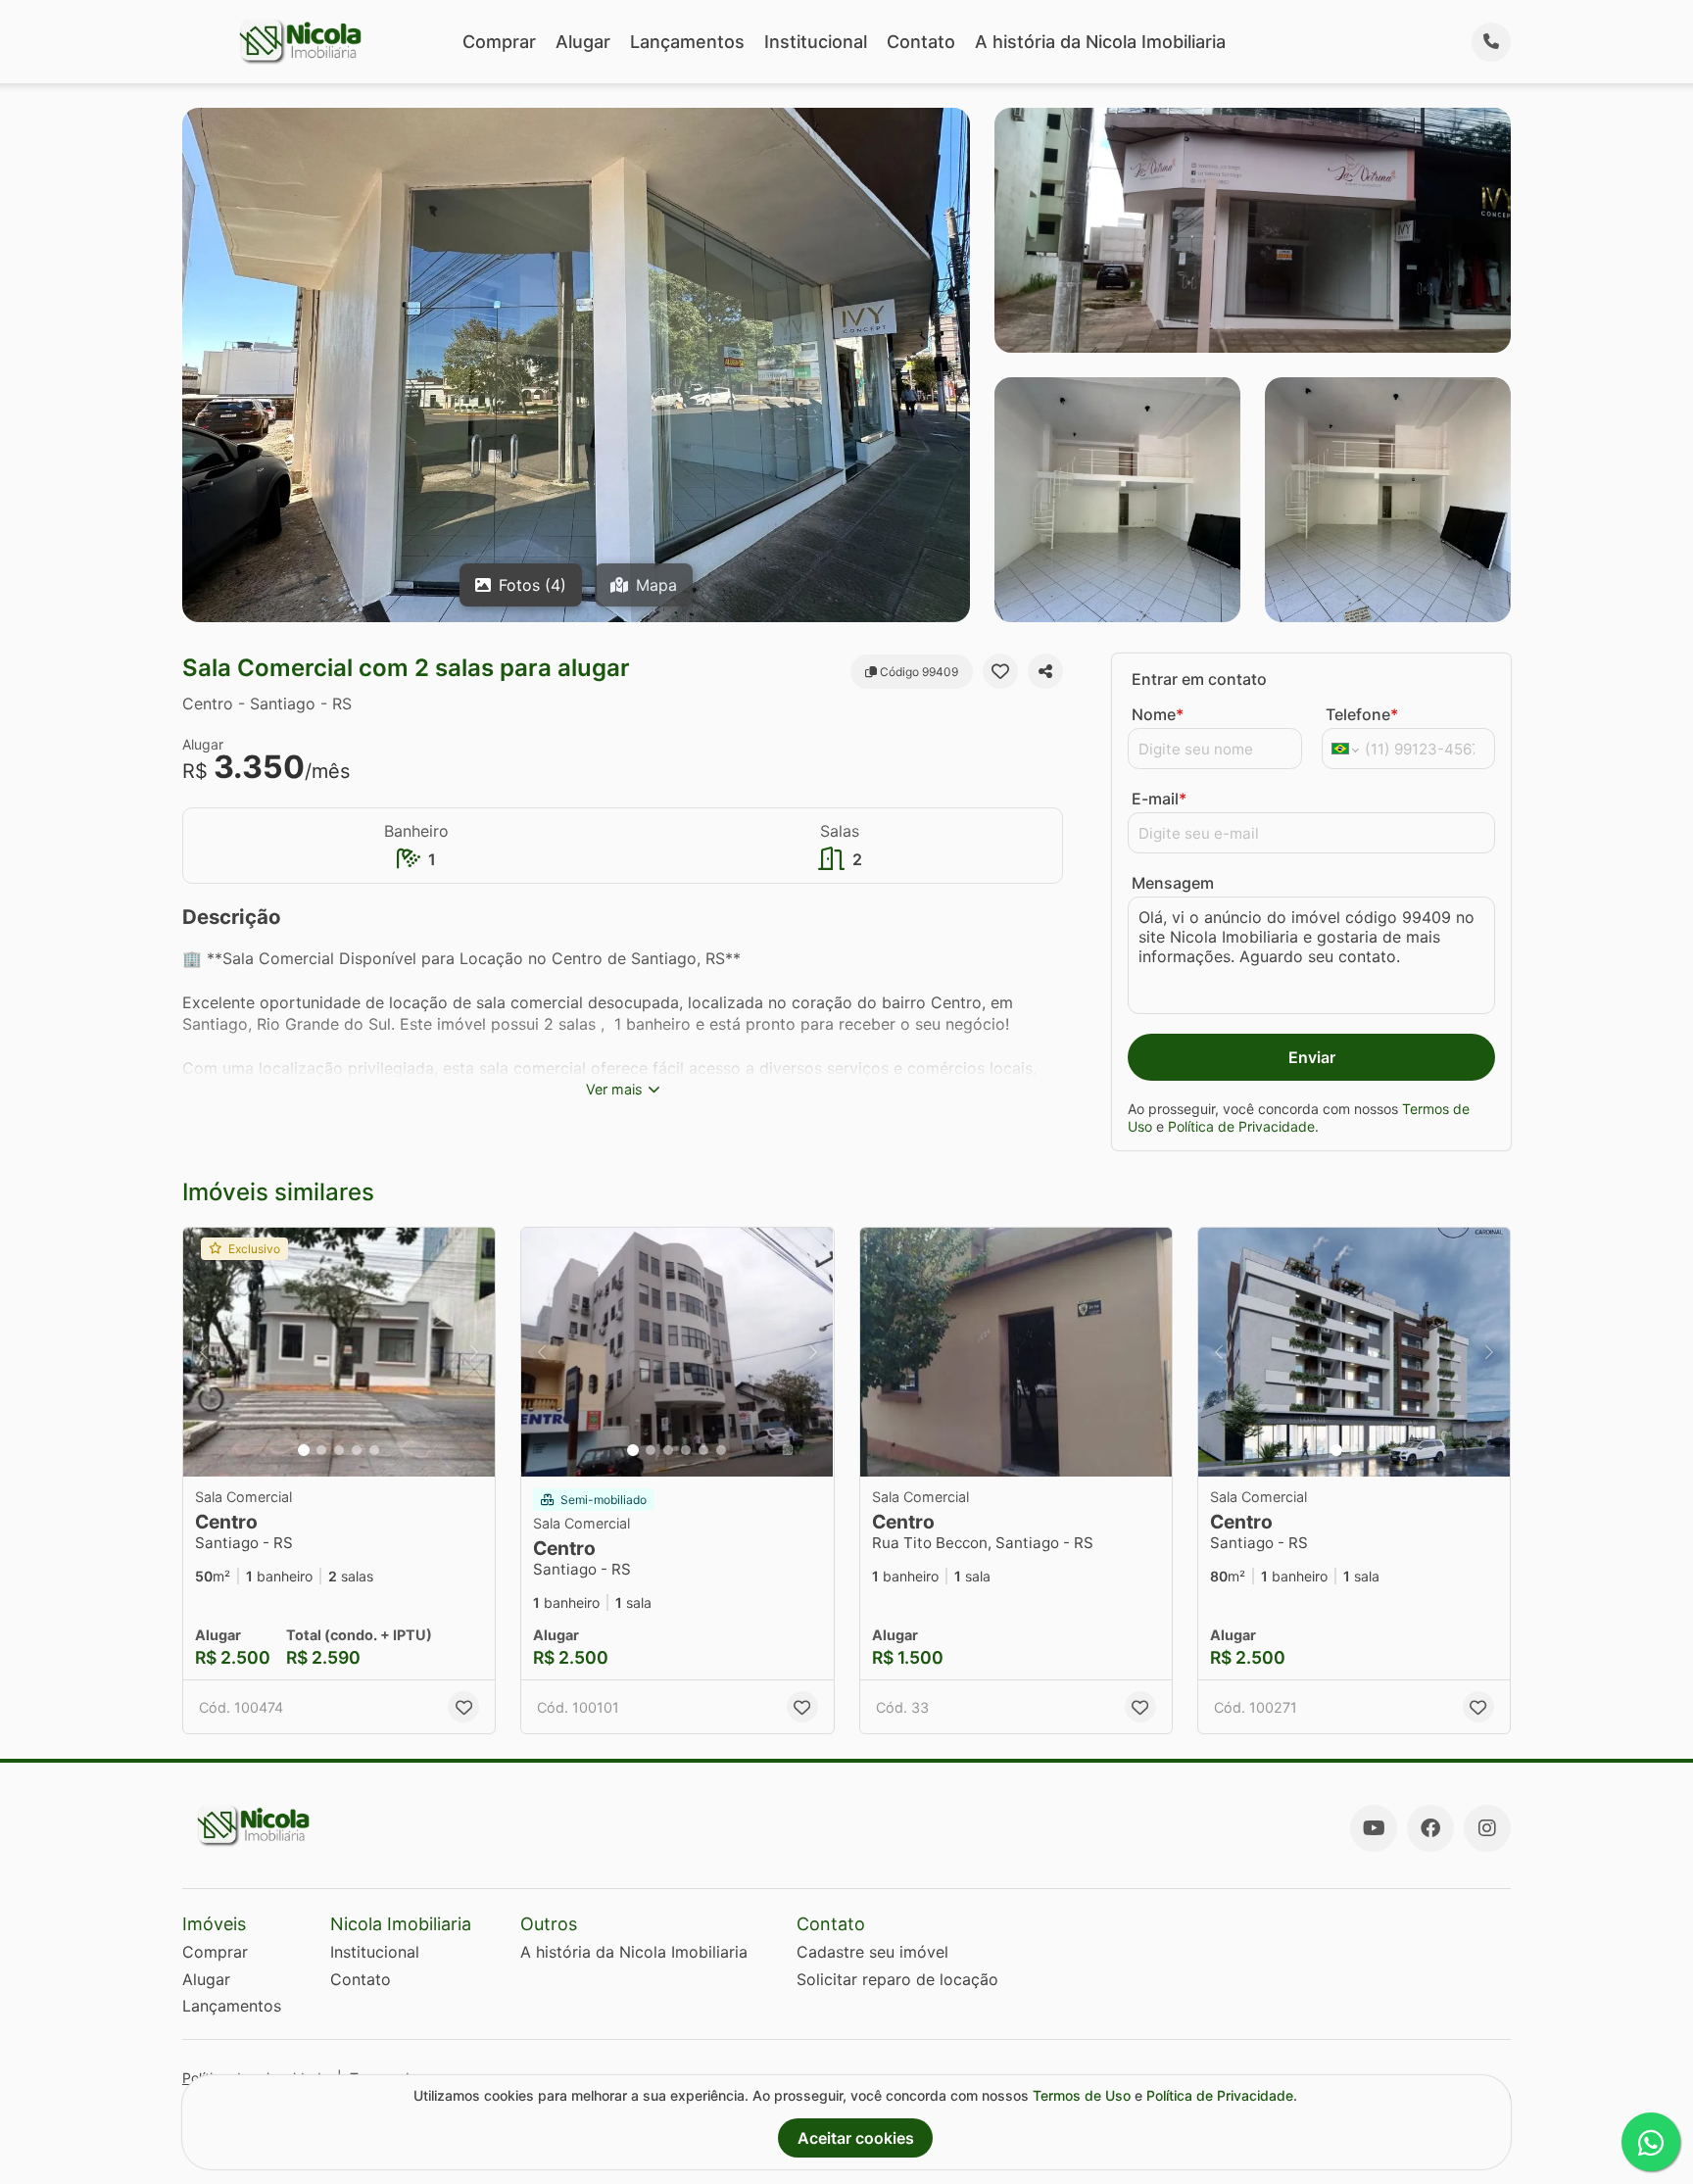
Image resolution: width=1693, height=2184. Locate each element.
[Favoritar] (1000, 671)
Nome (1158, 714)
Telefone (1362, 714)
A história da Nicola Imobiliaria (1100, 42)
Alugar (583, 42)
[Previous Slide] (204, 1353)
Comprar (499, 42)
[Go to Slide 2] (321, 1450)
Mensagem (1173, 883)
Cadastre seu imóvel (872, 1952)
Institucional (816, 42)
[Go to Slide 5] (374, 1450)
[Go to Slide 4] (357, 1450)
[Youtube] (1374, 1828)
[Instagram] (1487, 1828)
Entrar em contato (1199, 679)
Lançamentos (687, 42)
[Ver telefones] (1491, 42)
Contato (921, 42)
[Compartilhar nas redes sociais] (1045, 671)
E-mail (1159, 799)
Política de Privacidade (1241, 1126)
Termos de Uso (1082, 2095)
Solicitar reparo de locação (897, 1979)
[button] (339, 1353)
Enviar (1312, 1057)
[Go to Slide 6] (721, 1450)
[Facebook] (1430, 1828)
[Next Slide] (474, 1353)
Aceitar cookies (856, 2138)
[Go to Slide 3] (339, 1450)
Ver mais (614, 1089)
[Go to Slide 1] (304, 1450)
